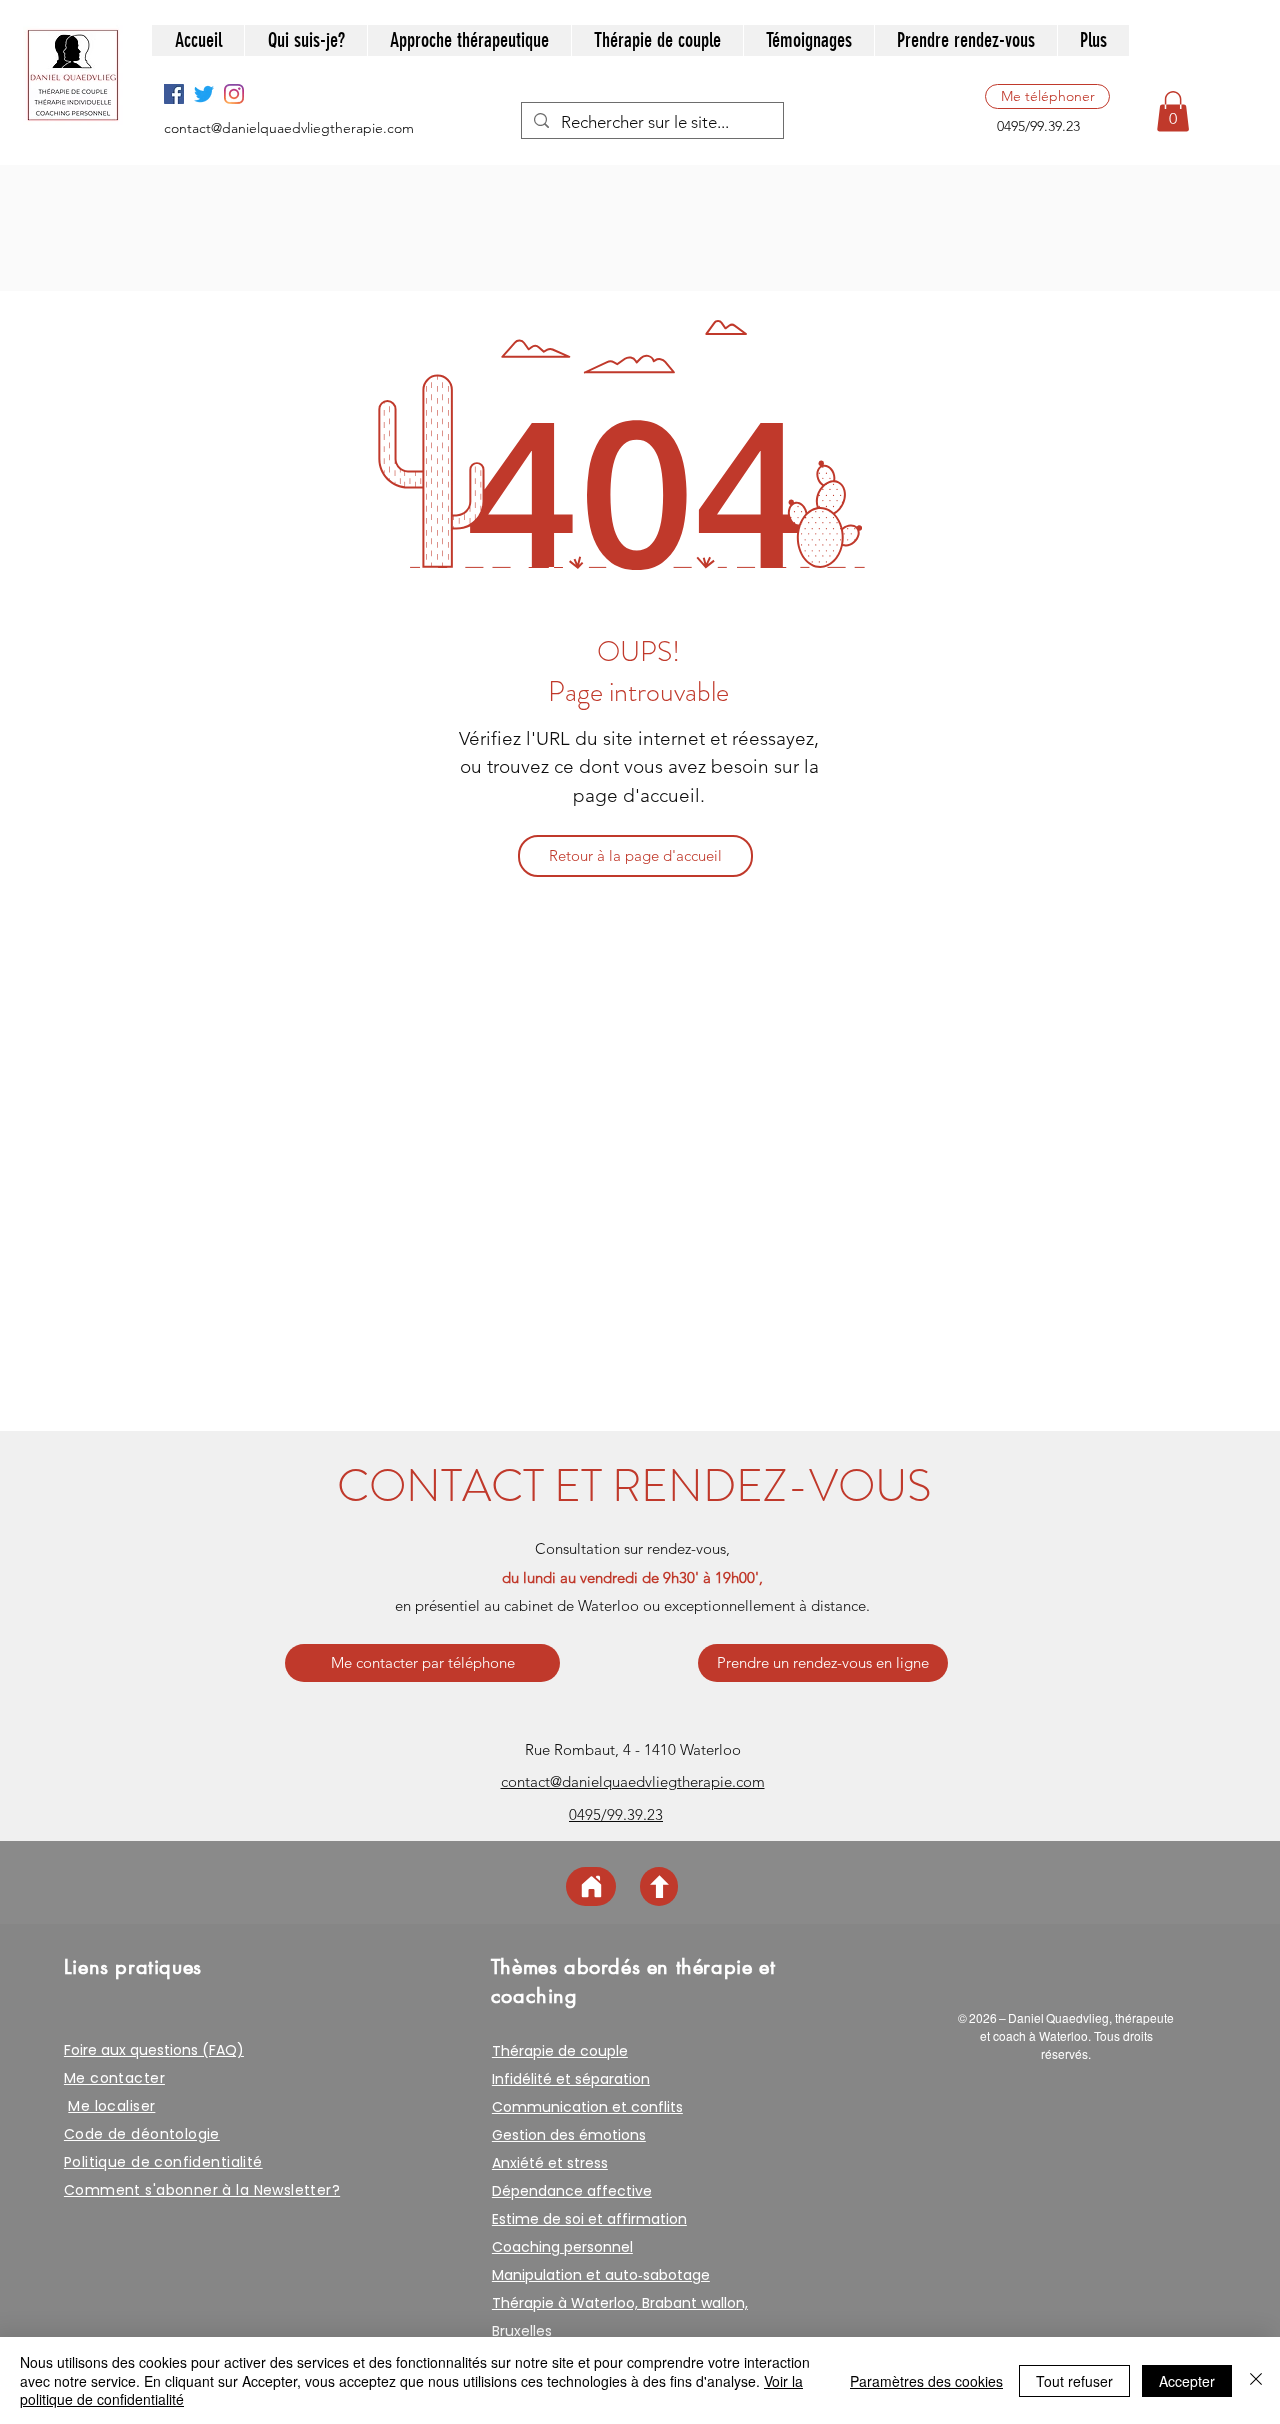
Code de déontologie (142, 2134)
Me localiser (111, 2106)
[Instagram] (234, 94)
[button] (1173, 111)
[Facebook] (174, 94)
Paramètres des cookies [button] (926, 2381)
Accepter (1187, 2381)
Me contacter (114, 2078)
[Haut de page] (659, 1886)
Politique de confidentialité (163, 2162)
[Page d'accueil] (591, 1886)
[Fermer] (1256, 2380)
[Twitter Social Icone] (204, 94)
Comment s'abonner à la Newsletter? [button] (202, 2190)
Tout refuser (1074, 2381)
